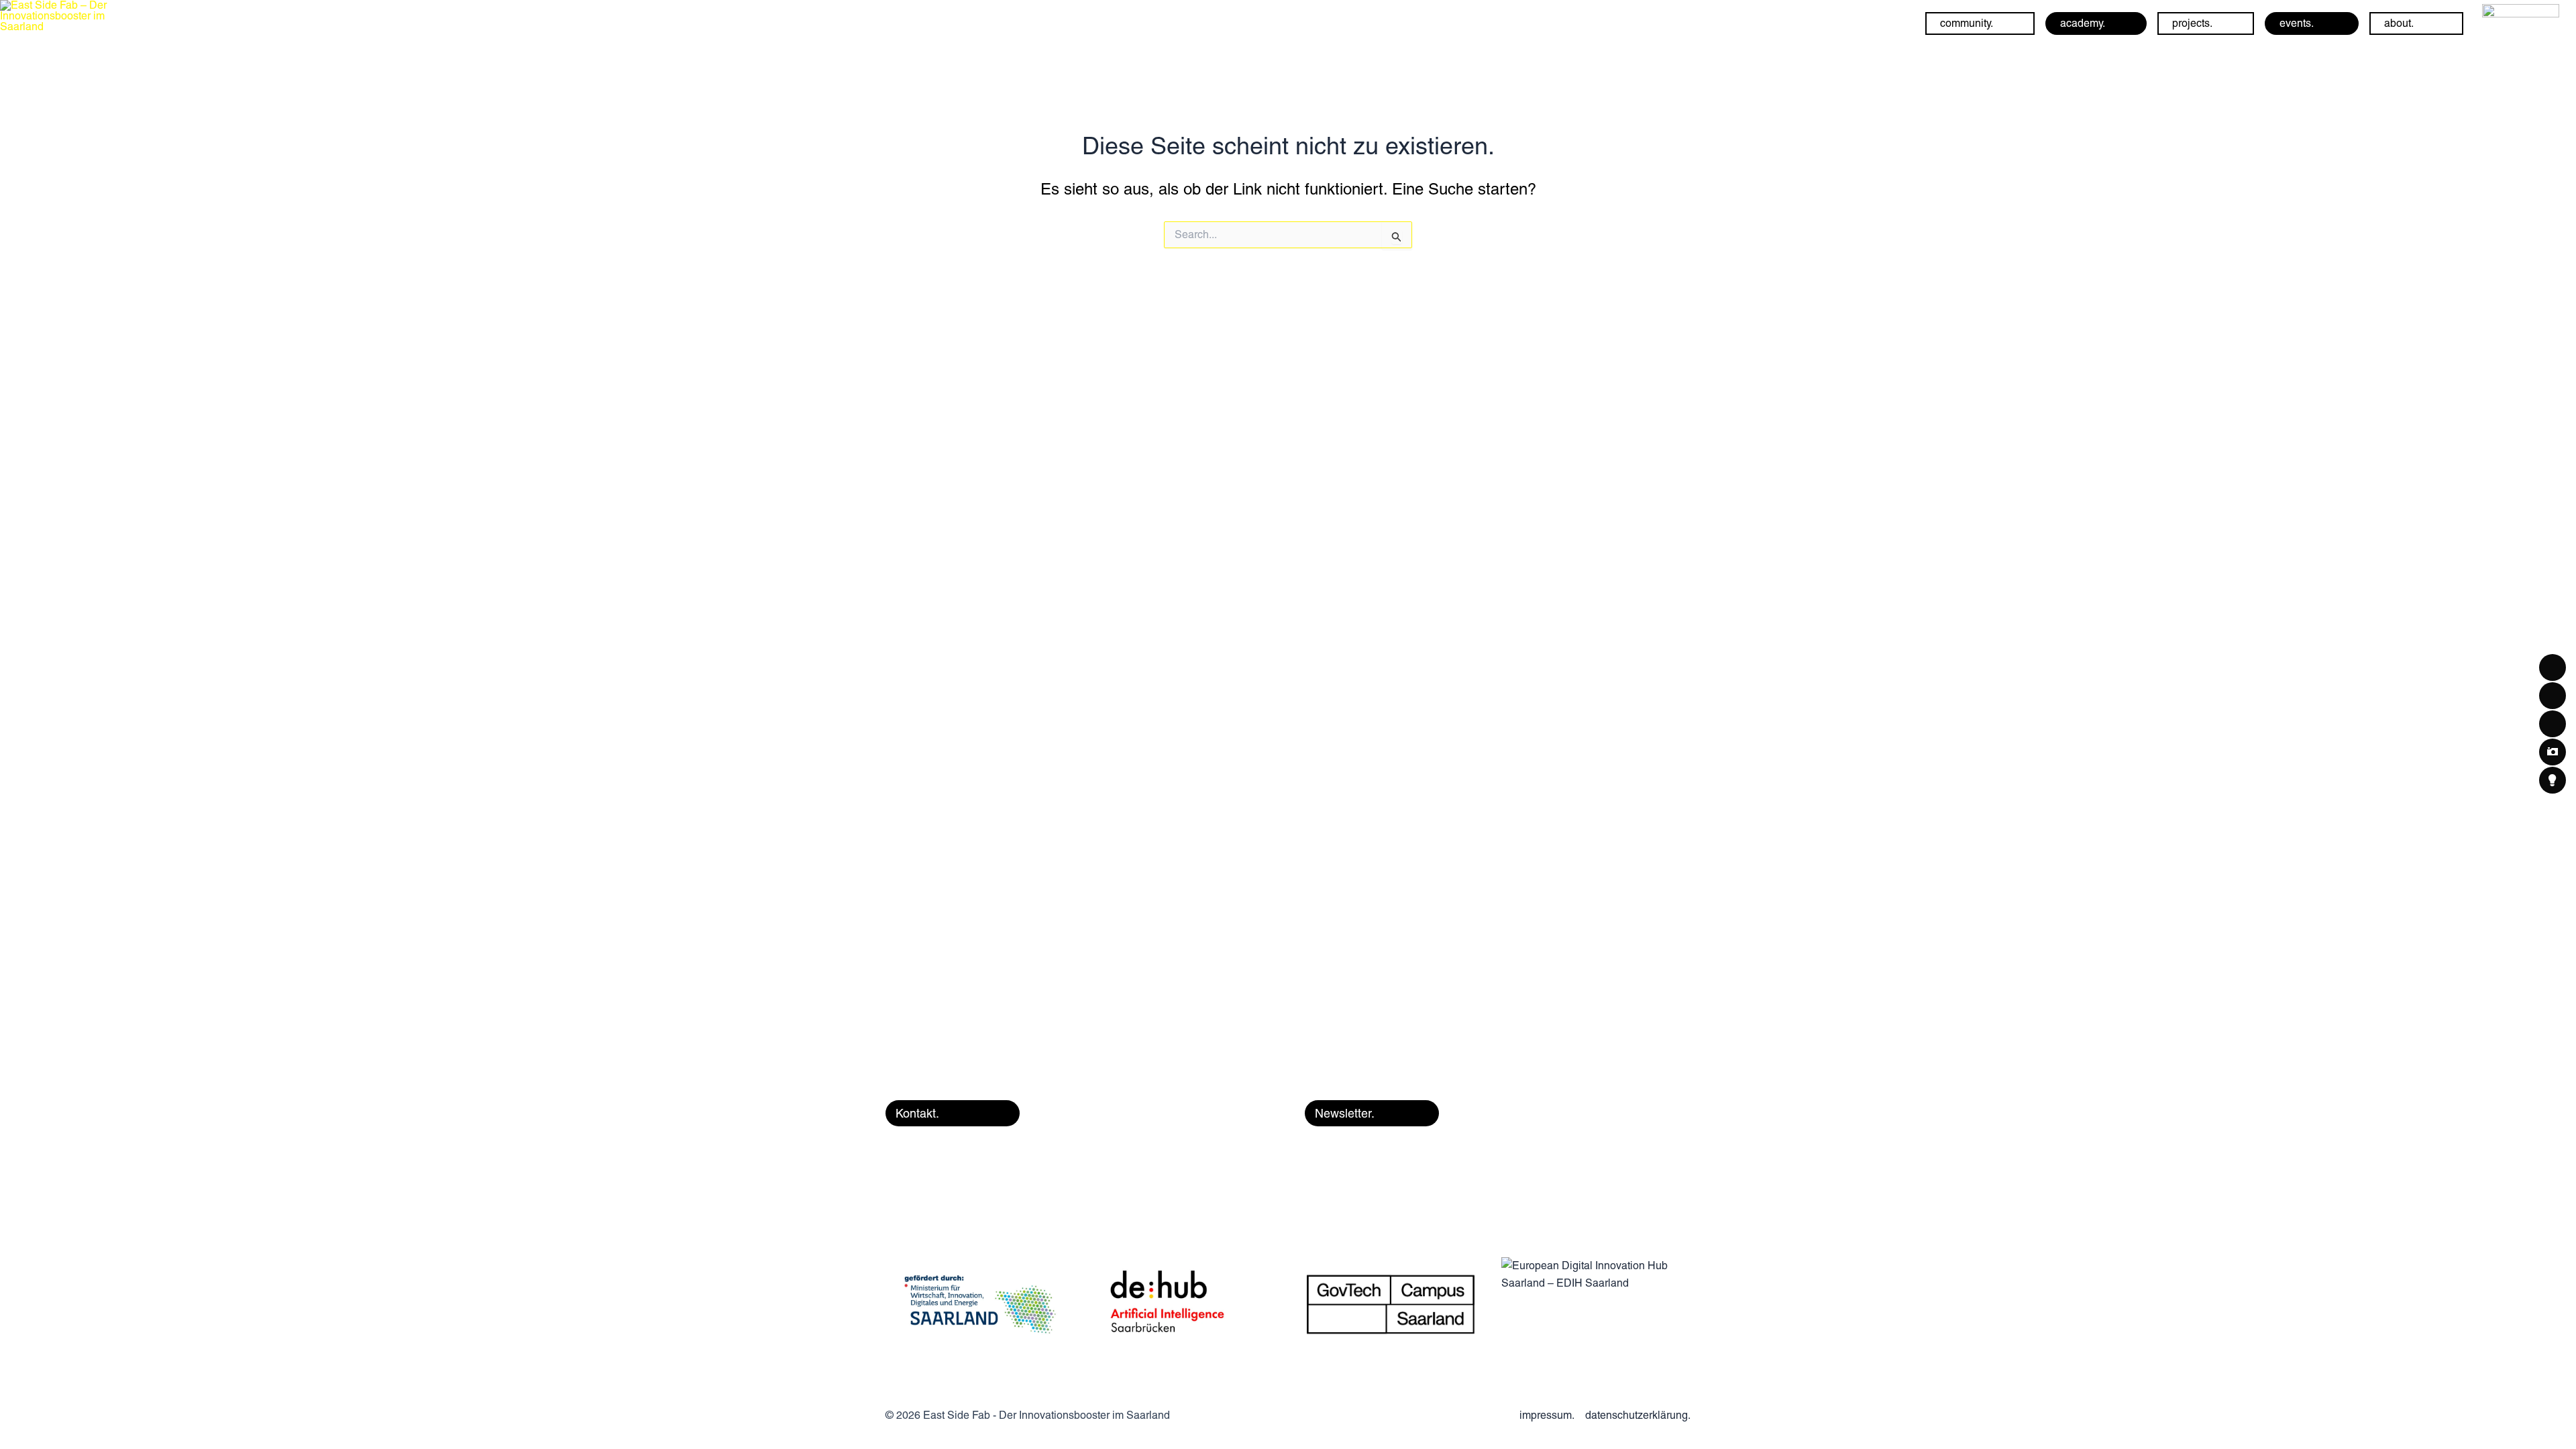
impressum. (1547, 1415)
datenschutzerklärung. (1638, 1415)
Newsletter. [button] (1345, 1113)
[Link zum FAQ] (2521, 22)
